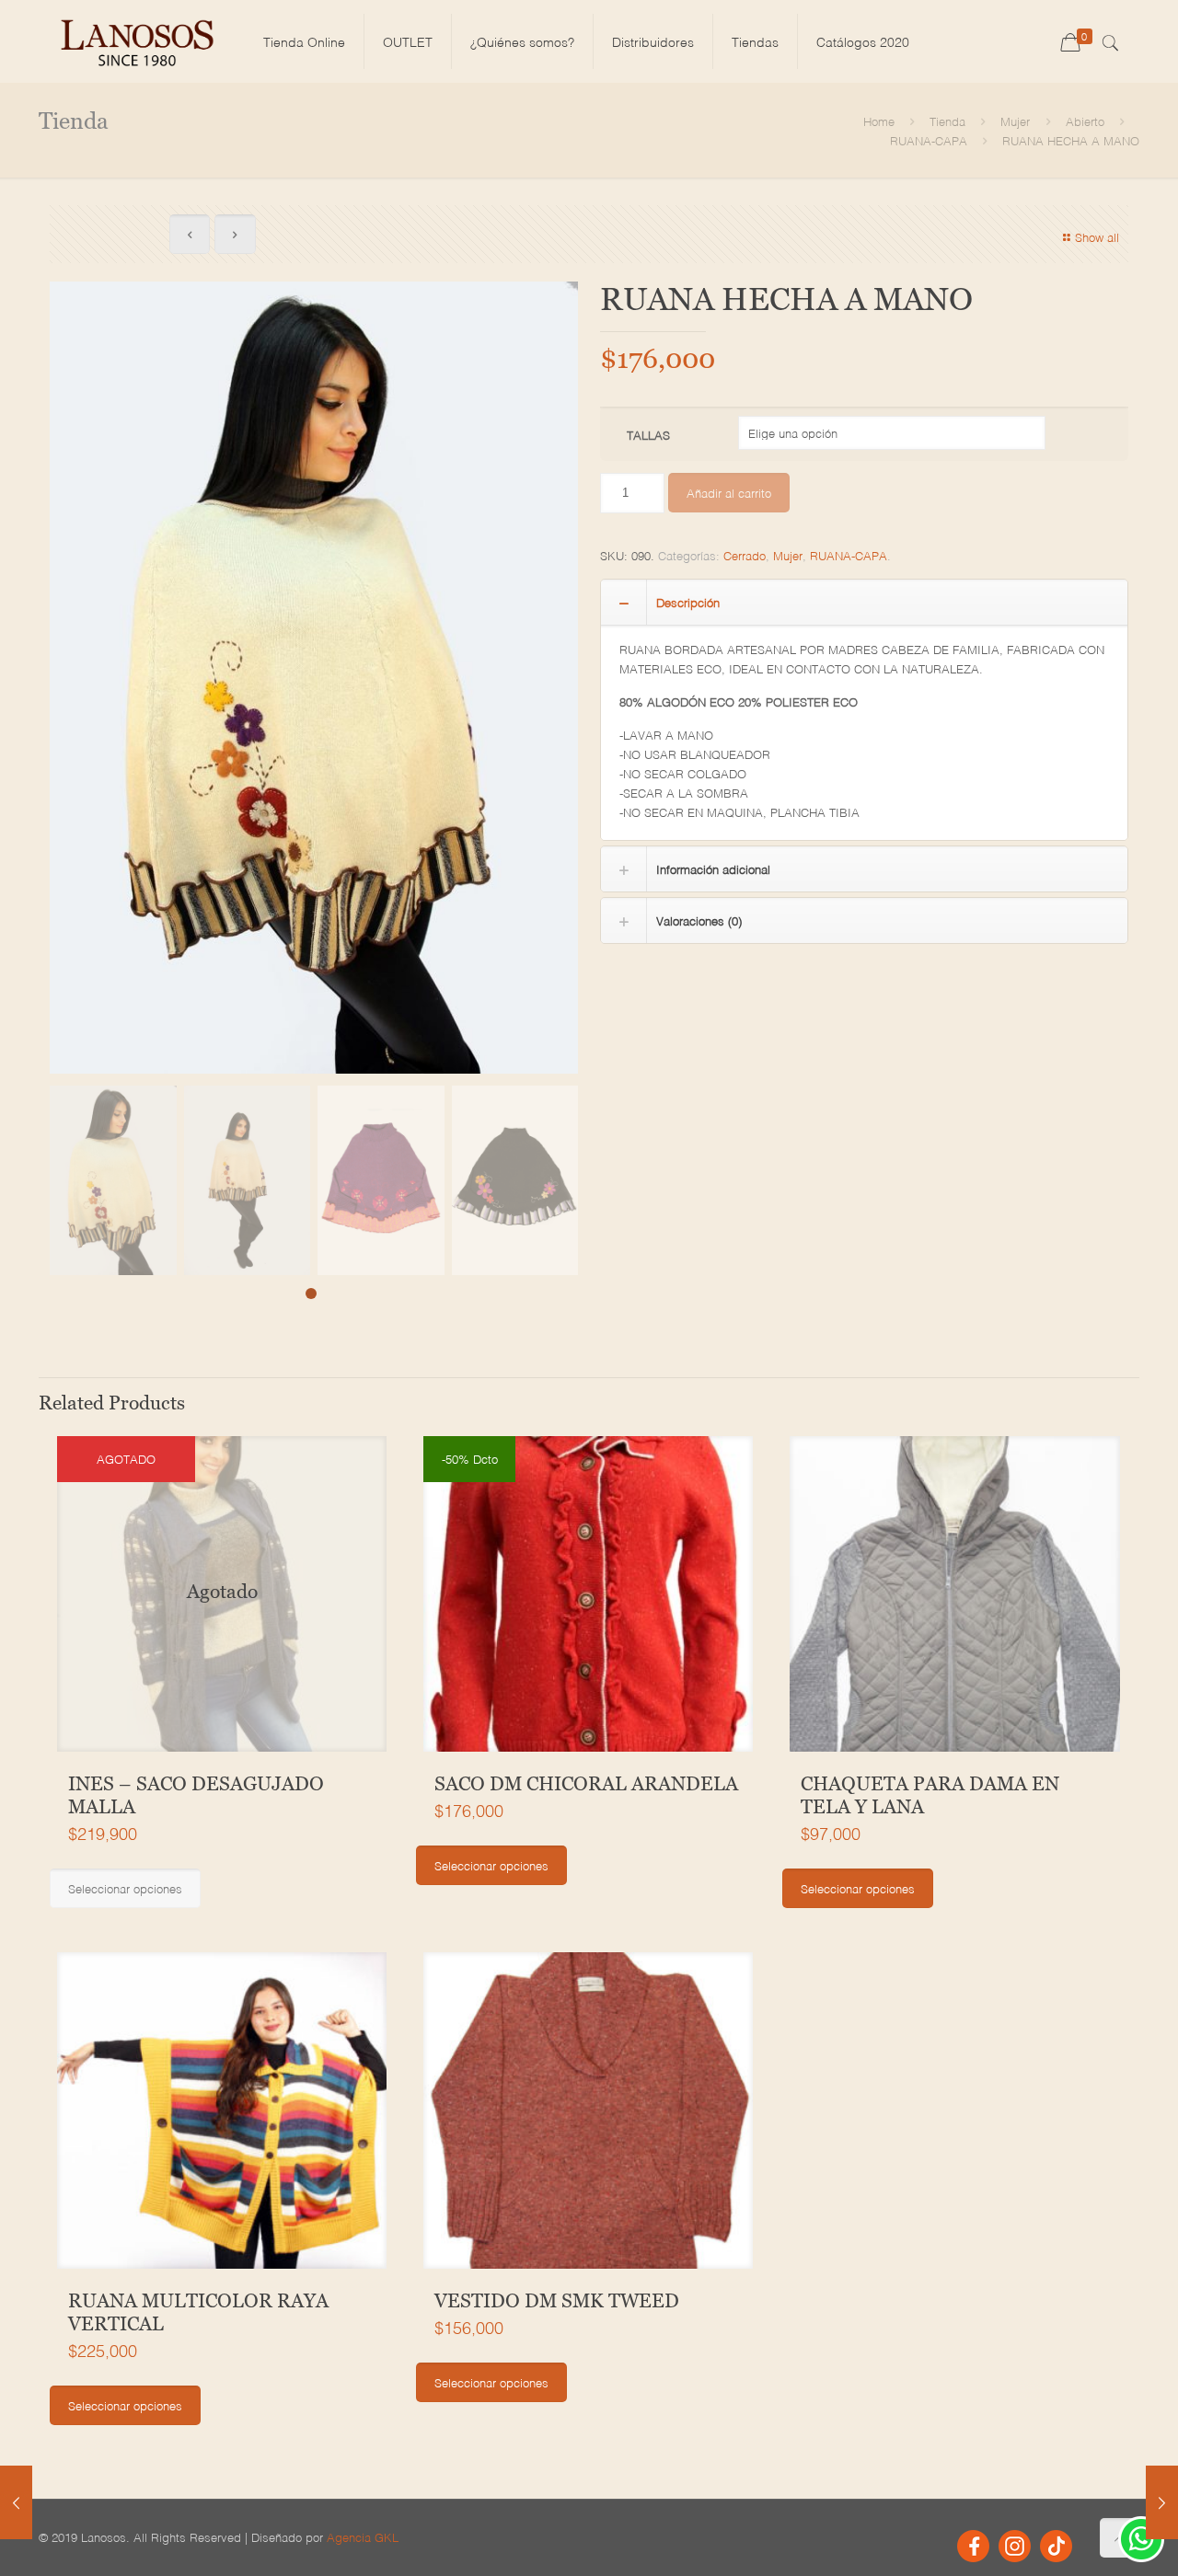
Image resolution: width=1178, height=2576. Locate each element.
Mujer (1015, 121)
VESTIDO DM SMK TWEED (557, 2301)
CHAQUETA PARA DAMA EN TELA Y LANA (930, 1795)
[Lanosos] (137, 41)
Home (879, 121)
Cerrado (745, 555)
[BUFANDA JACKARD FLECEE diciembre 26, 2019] (16, 2502)
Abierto (1085, 121)
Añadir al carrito (729, 493)
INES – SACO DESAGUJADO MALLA (196, 1795)
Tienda (947, 121)
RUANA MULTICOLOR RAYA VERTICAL (198, 2312)
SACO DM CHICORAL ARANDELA (586, 1784)
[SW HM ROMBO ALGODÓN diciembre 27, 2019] (1162, 2502)
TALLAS (648, 435)
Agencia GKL (363, 2537)
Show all (1097, 237)
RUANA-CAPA (929, 140)
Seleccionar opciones (125, 1888)
